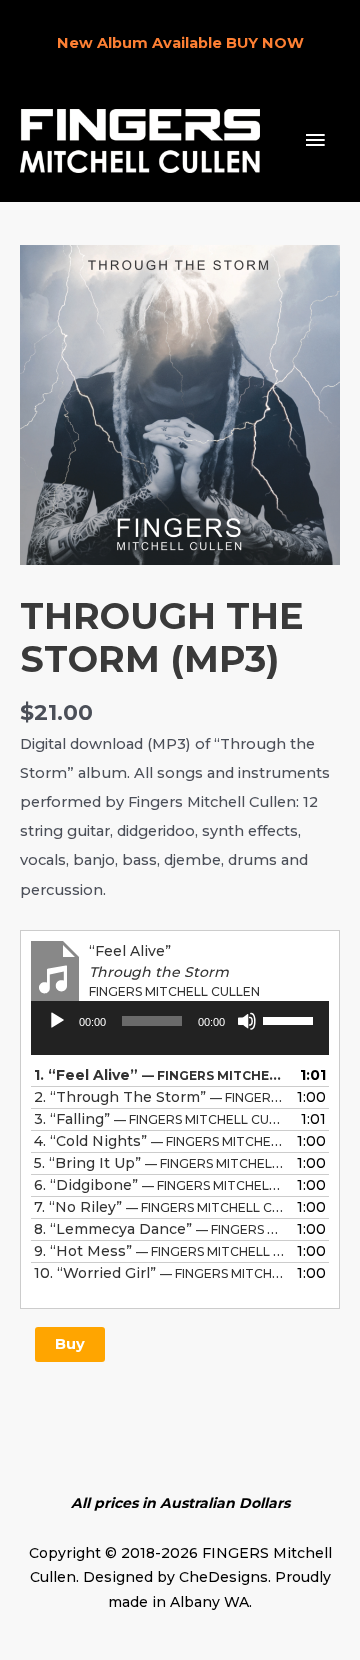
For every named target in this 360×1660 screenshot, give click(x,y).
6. (160, 1185)
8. (160, 1229)
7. (160, 1207)
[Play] (57, 1021)
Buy (70, 1344)
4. (160, 1141)
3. (160, 1119)
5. (160, 1163)
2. (160, 1097)
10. (160, 1273)
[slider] (291, 1019)
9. (160, 1251)
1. (160, 1075)
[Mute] (247, 1021)
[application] (180, 1035)
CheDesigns (223, 1577)
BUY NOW (265, 43)
